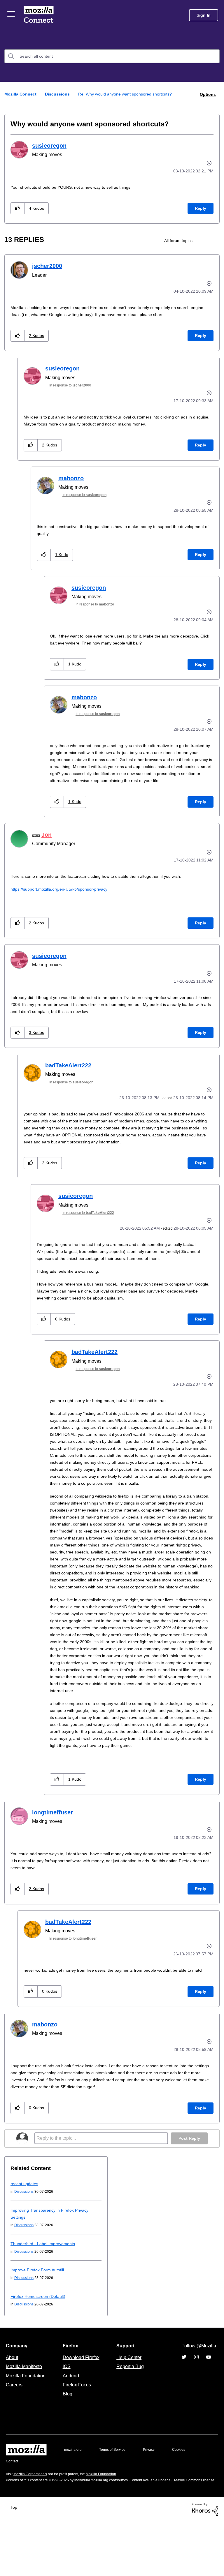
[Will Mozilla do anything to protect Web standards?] (215, 240)
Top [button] (15, 2562)
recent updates (26, 2232)
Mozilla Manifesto (25, 2415)
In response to (74, 385)
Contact (13, 2510)
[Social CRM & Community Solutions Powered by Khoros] (205, 2564)
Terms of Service (116, 2498)
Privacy (154, 2498)
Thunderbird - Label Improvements (44, 2292)
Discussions (58, 94)
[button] (18, 208)
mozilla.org (74, 2498)
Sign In (204, 15)
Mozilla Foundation (26, 2424)
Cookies (185, 2498)
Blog (66, 2442)
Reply (200, 208)
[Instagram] (196, 2406)
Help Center (128, 2406)
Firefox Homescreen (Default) (40, 2345)
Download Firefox (81, 2406)
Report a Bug (129, 2415)
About (13, 2406)
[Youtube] (209, 2406)
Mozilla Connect (38, 15)
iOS (65, 2415)
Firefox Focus (76, 2433)
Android (70, 2424)
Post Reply (189, 2187)
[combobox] (112, 56)
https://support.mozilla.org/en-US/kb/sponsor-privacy (63, 896)
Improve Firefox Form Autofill (39, 2318)
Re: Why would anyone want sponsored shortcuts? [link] (128, 94)
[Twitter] (184, 2406)
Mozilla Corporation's (33, 2523)
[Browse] (11, 14)
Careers (14, 2433)
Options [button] (207, 94)
